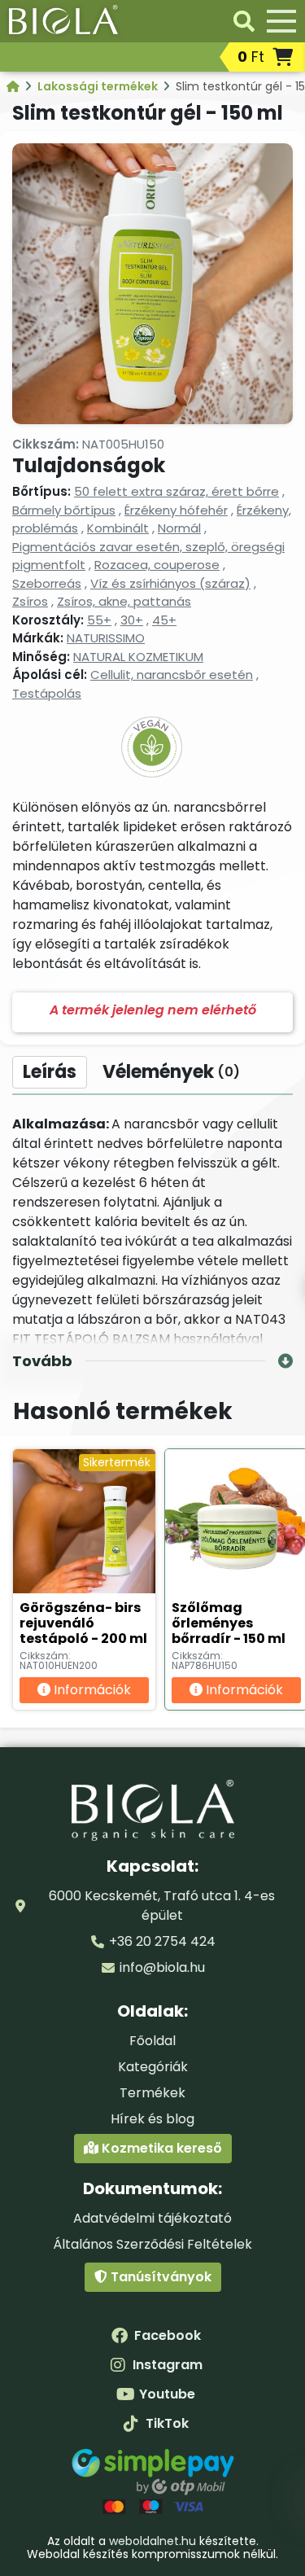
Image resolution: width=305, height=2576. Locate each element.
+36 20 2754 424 (162, 1941)
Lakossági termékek (99, 86)
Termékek (152, 2093)
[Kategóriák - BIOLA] (14, 86)
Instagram (168, 2365)
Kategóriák (153, 2067)
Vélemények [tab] (171, 1072)
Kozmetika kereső (160, 2148)
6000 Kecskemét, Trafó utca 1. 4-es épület (162, 1906)
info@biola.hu (162, 1967)
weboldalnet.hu (152, 2541)
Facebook (168, 2335)
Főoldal (152, 2041)
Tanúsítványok (159, 2277)
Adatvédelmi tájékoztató (152, 2218)
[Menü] (281, 21)
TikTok (167, 2423)
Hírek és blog (152, 2119)
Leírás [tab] (50, 1072)
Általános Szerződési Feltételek (152, 2244)
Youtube (167, 2394)
